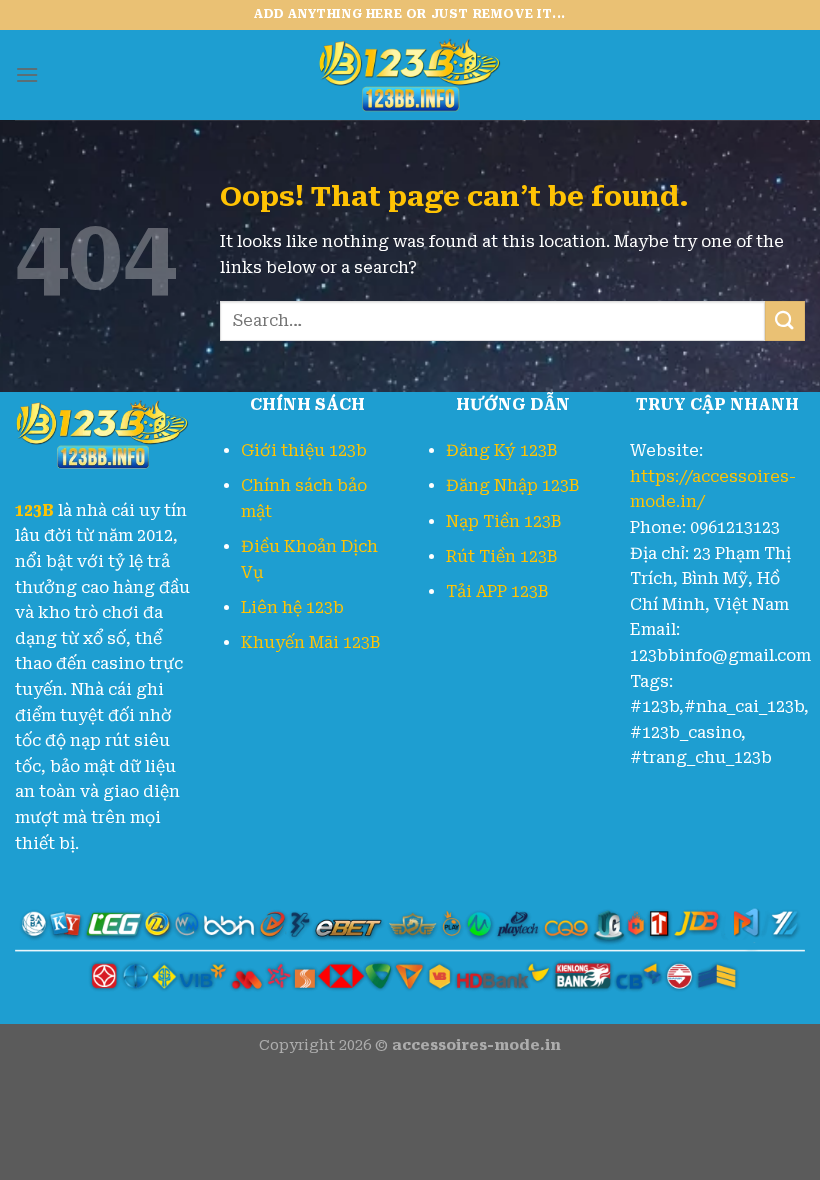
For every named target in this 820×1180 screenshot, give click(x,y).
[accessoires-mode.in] (410, 75)
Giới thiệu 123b (304, 450)
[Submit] (785, 320)
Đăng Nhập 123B (512, 485)
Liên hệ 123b (292, 607)
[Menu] (27, 74)
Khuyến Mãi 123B (310, 642)
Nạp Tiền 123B (503, 521)
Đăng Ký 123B (501, 450)
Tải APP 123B (497, 591)
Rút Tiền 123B (501, 556)
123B (34, 510)
